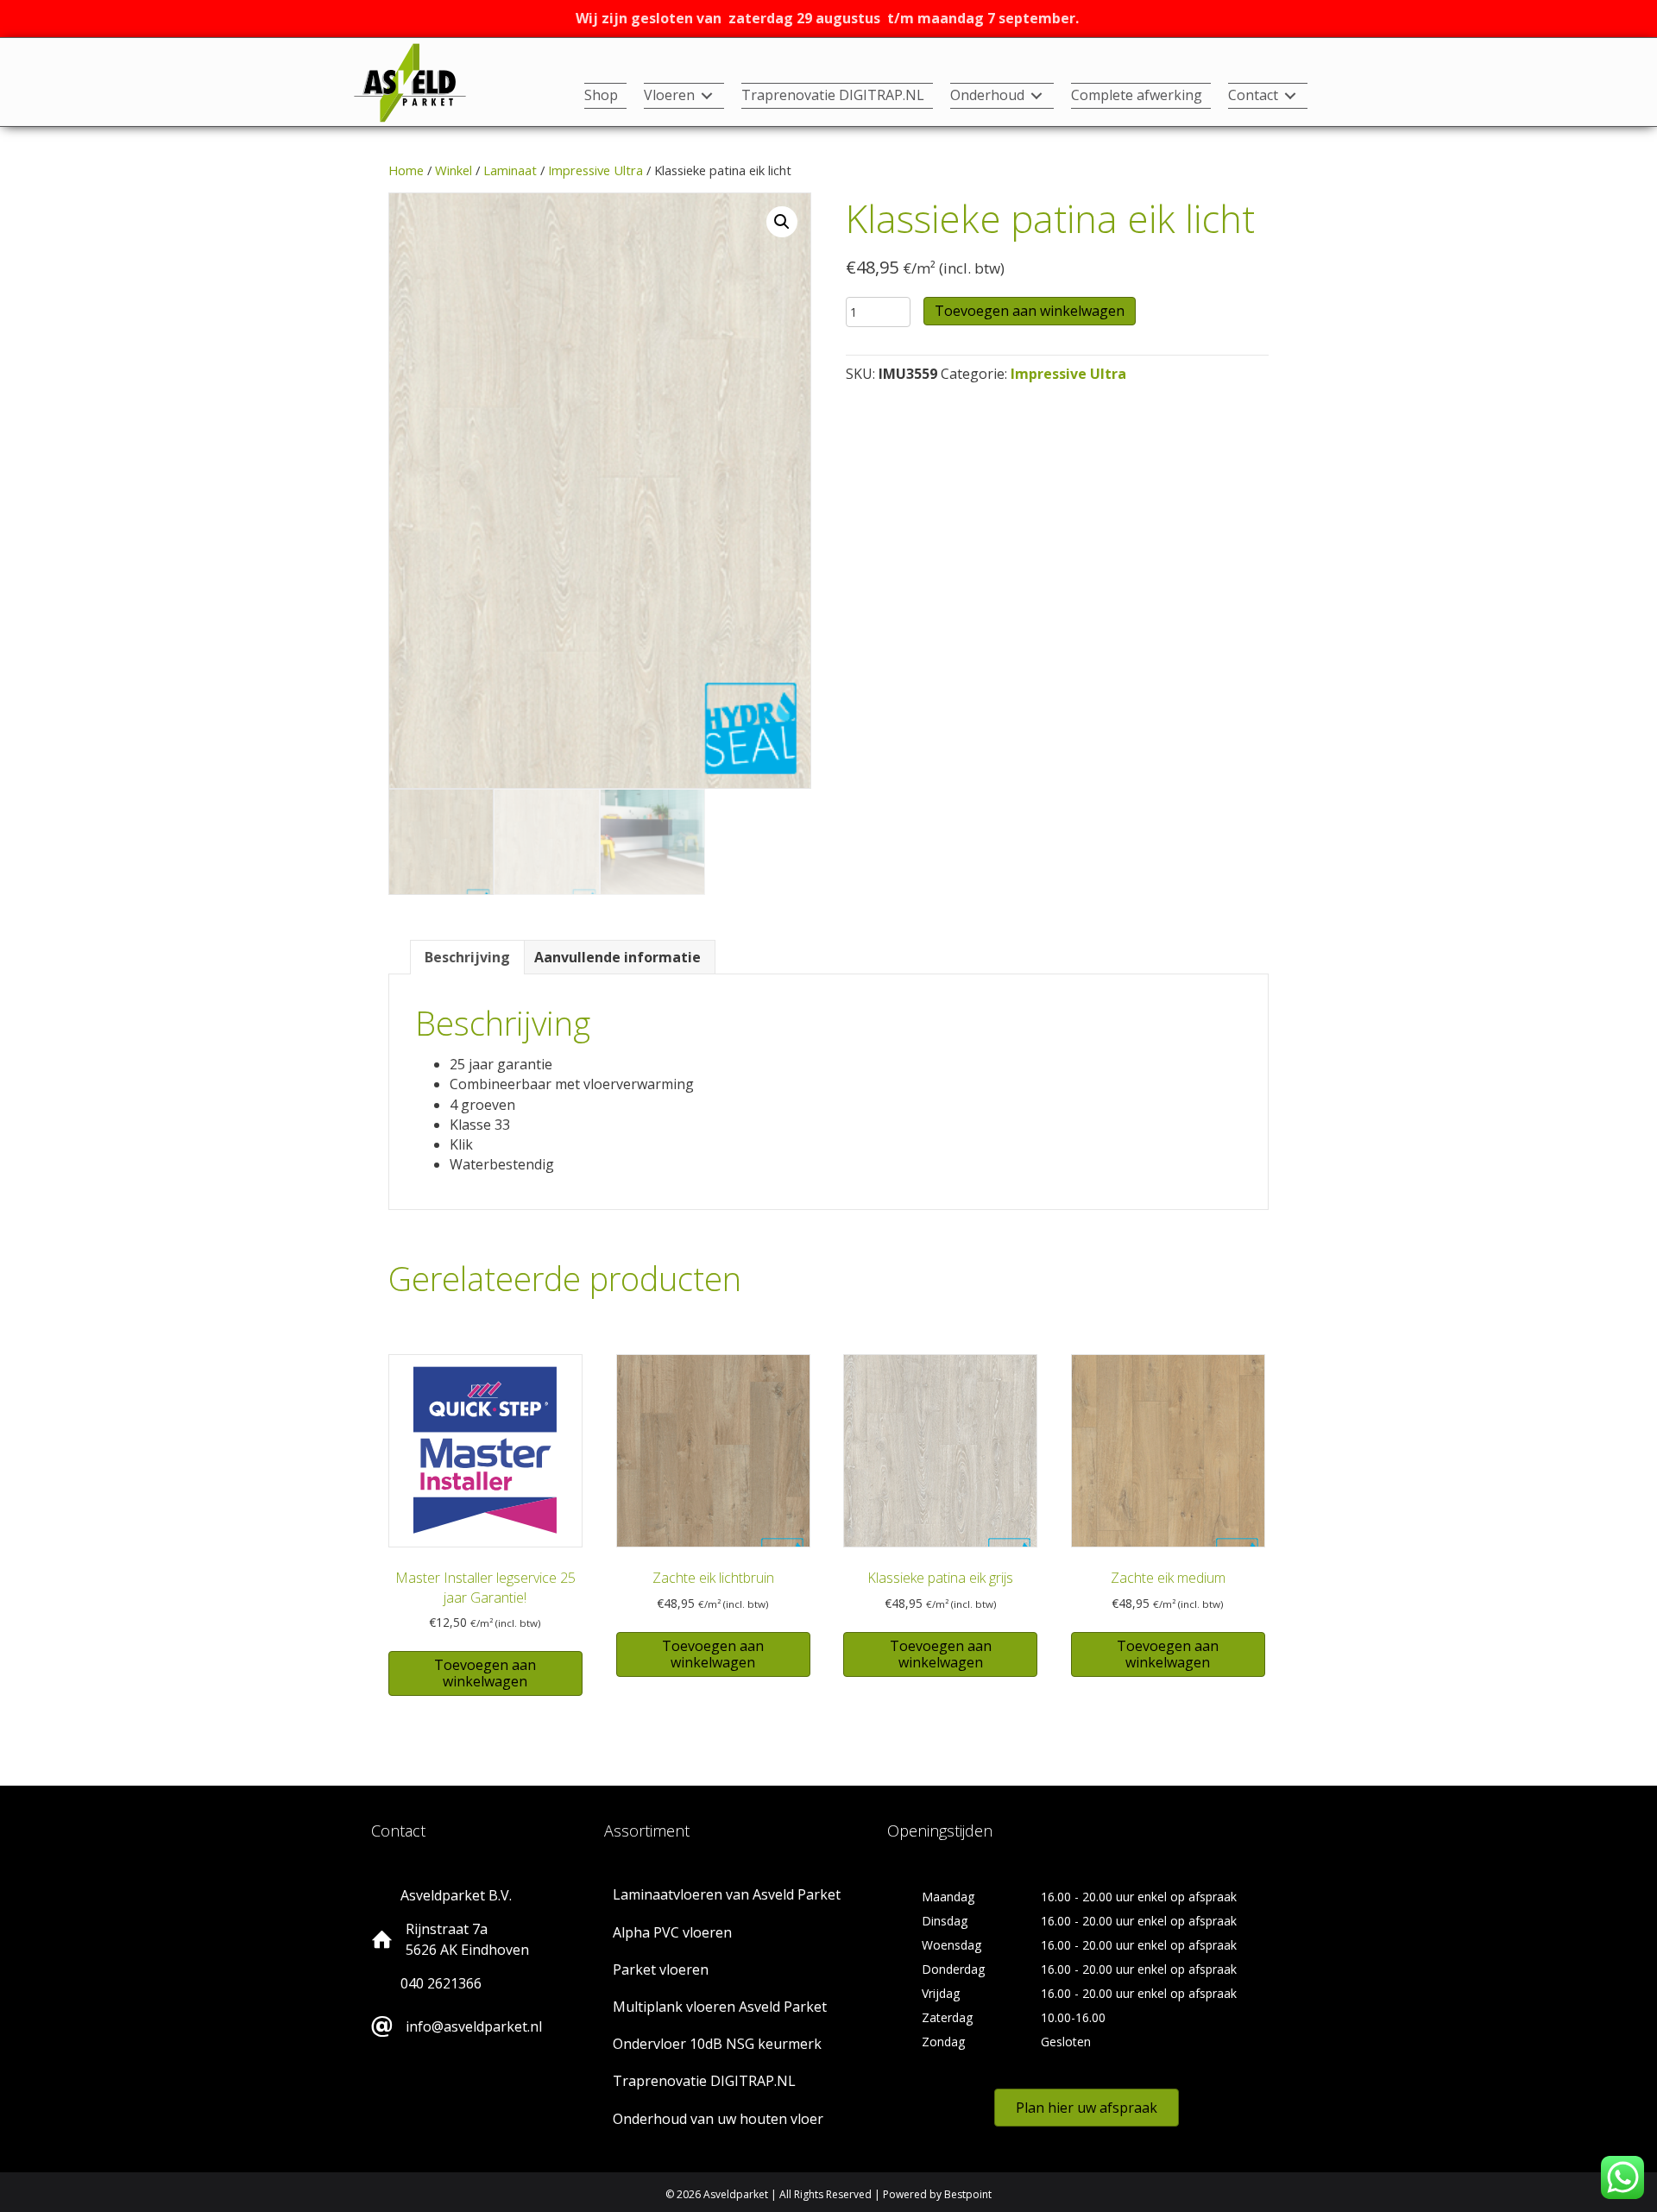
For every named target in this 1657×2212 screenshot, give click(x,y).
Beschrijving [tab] (467, 957)
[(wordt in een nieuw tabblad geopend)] (410, 81)
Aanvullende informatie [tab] (617, 957)
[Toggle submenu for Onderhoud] (1036, 96)
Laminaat (510, 170)
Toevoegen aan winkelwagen (1030, 311)
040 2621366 (441, 1983)
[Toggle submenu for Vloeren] (707, 96)
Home (406, 170)
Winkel (454, 170)
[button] (782, 222)
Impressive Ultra (595, 170)
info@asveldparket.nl (474, 2026)
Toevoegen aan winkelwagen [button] (485, 1673)
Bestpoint (968, 2194)
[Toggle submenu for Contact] (1290, 96)
